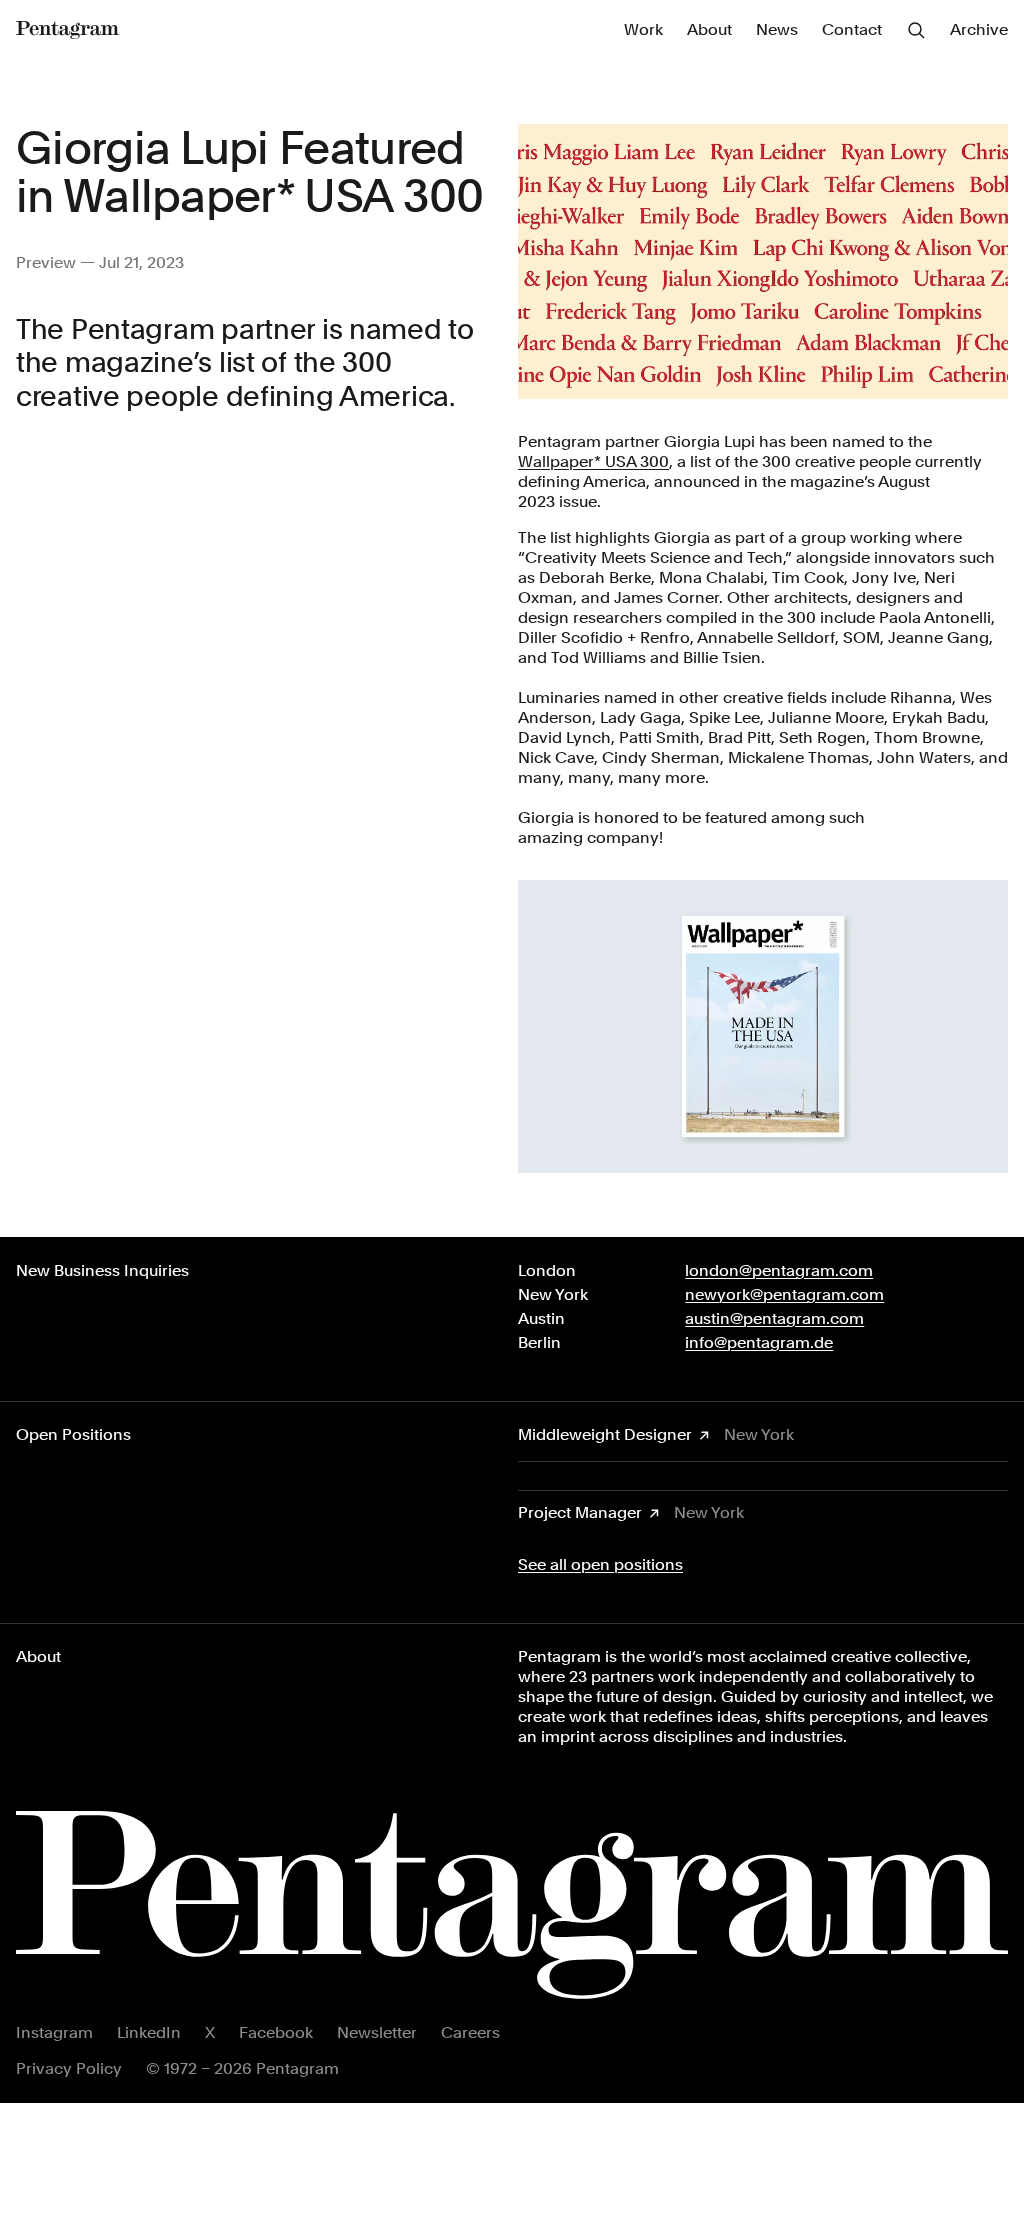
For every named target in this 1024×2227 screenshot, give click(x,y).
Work (643, 29)
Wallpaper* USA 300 (593, 461)
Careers (470, 2032)
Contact (852, 29)
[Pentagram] (67, 30)
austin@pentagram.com (774, 1318)
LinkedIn (149, 2032)
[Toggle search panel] (916, 30)
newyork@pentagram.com (784, 1294)
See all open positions (600, 1564)
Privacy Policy (69, 2068)
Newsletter (377, 2032)
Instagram (54, 2032)
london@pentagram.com (779, 1270)
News (777, 29)
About (709, 29)
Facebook (276, 2032)
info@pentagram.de (759, 1342)
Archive (979, 29)
